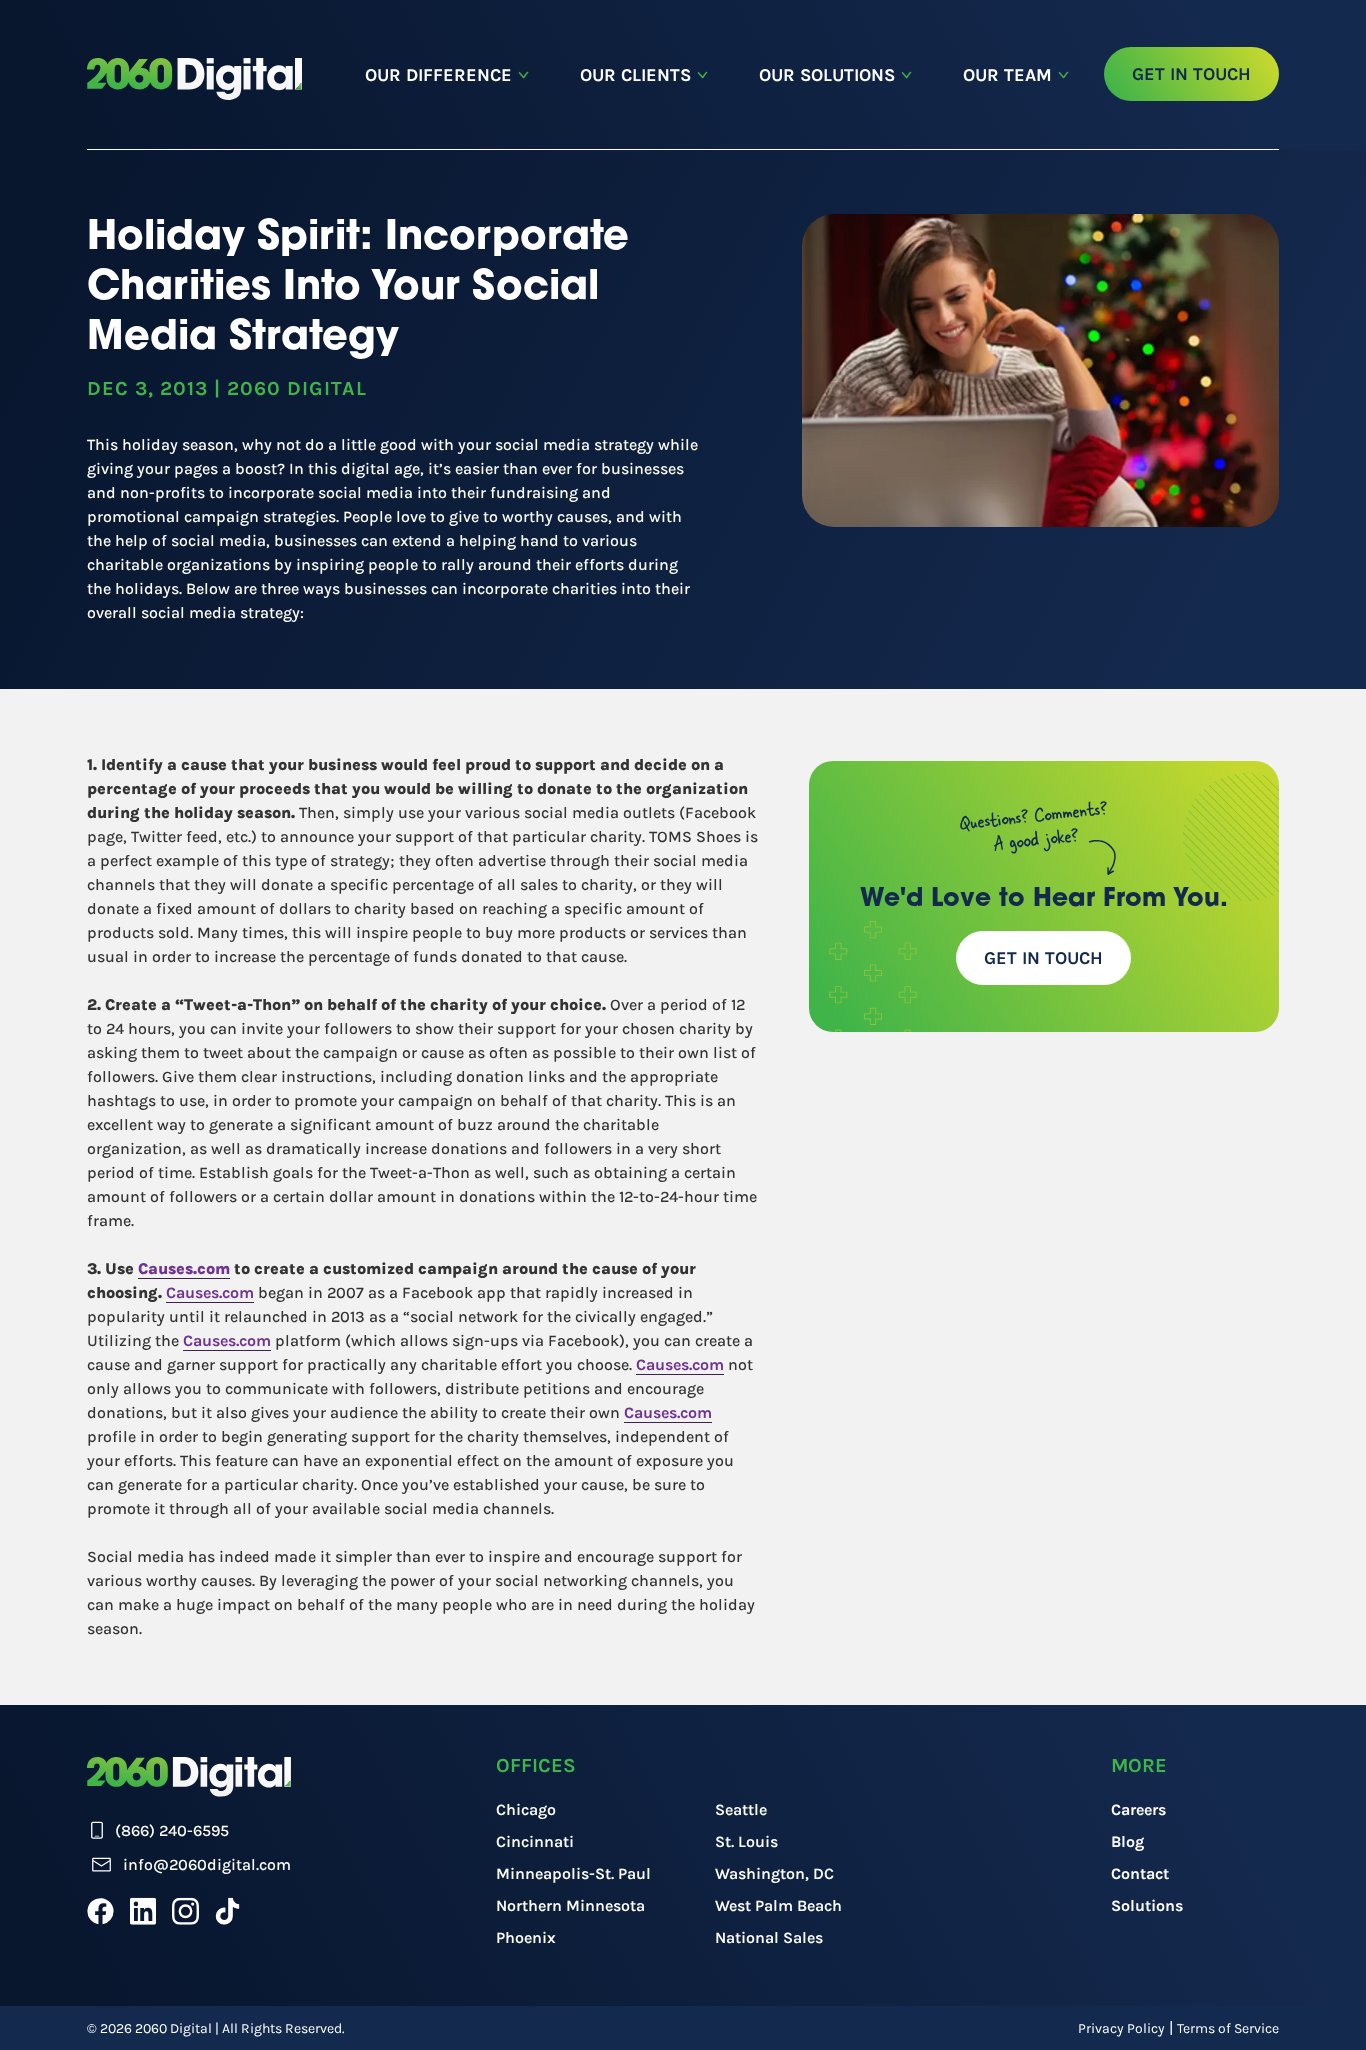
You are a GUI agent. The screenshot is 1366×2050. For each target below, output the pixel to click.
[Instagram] (185, 1911)
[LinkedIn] (143, 1911)
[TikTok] (227, 1911)
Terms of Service (1228, 2028)
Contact (1140, 1873)
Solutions (1147, 1905)
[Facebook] (100, 1911)
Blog (1127, 1841)
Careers (1138, 1809)
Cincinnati (535, 1841)
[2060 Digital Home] (194, 79)
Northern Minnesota (570, 1905)
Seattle (741, 1809)
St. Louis (746, 1841)
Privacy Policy (1121, 2028)
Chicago (526, 1809)
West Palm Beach (778, 1905)
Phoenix (526, 1937)
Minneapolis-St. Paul (573, 1873)
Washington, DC (774, 1873)
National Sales (769, 1937)
